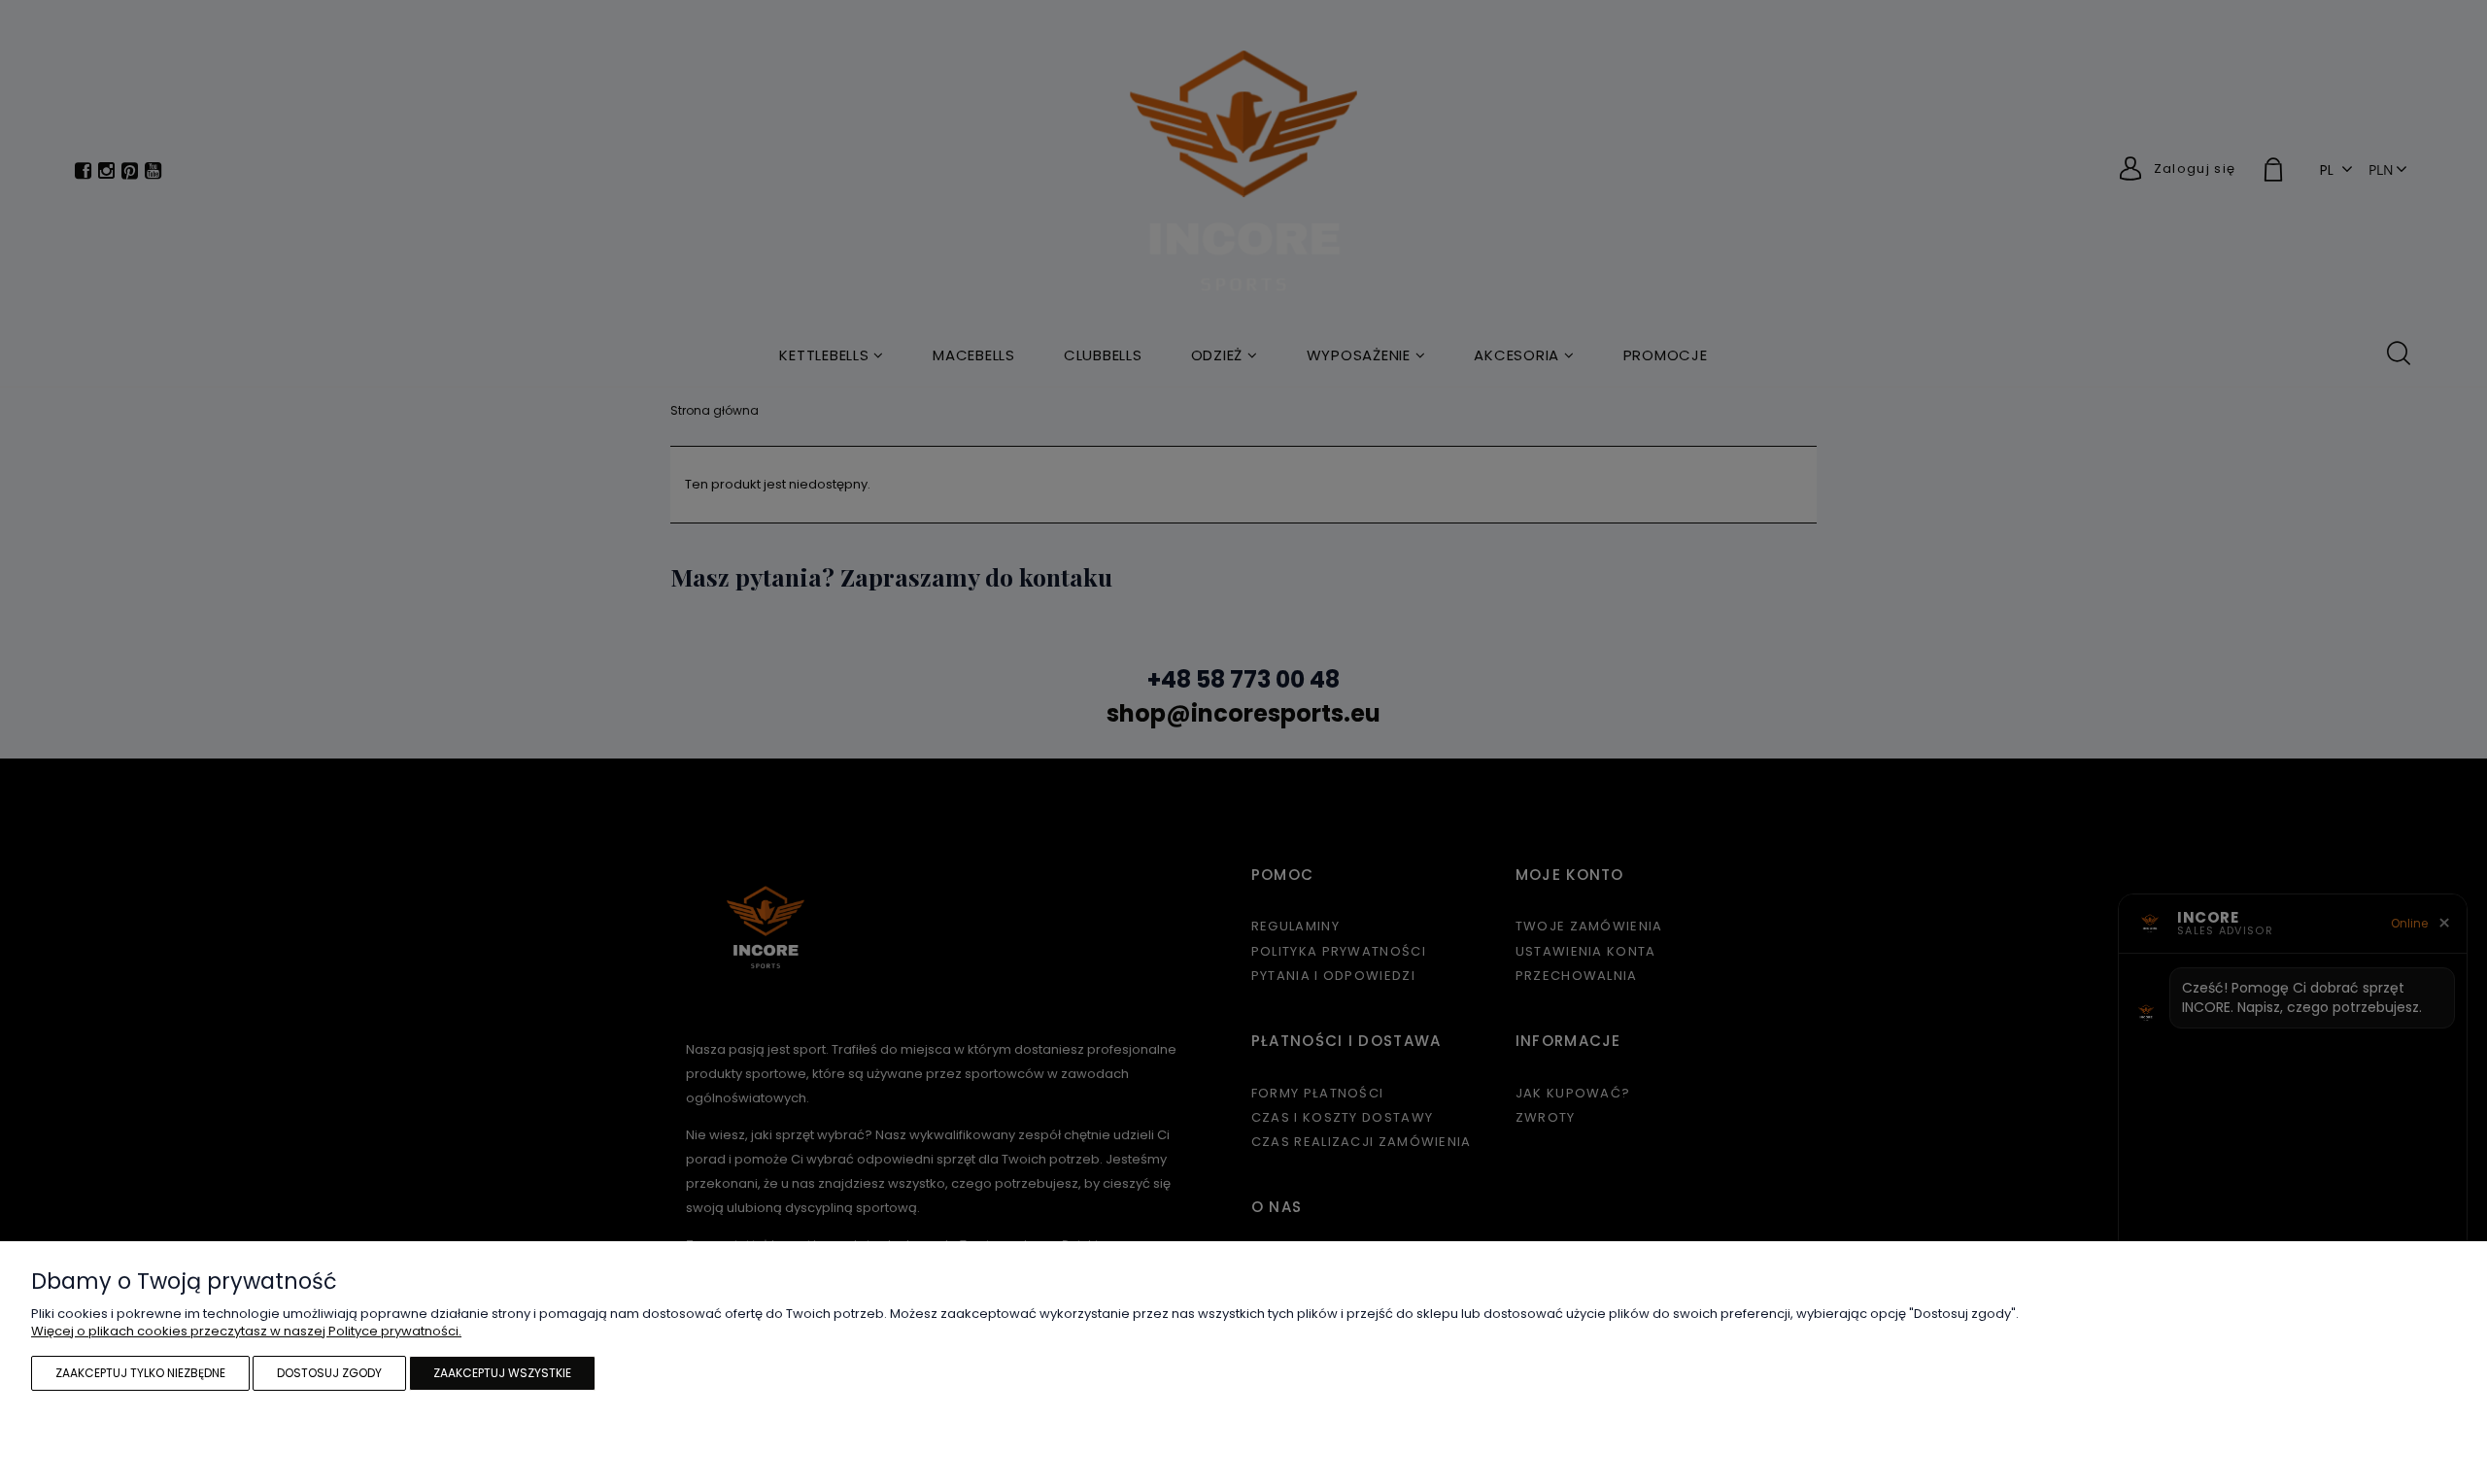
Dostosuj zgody (329, 1373)
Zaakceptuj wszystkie (502, 1373)
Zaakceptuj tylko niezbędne (140, 1373)
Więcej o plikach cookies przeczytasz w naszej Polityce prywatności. (246, 1331)
